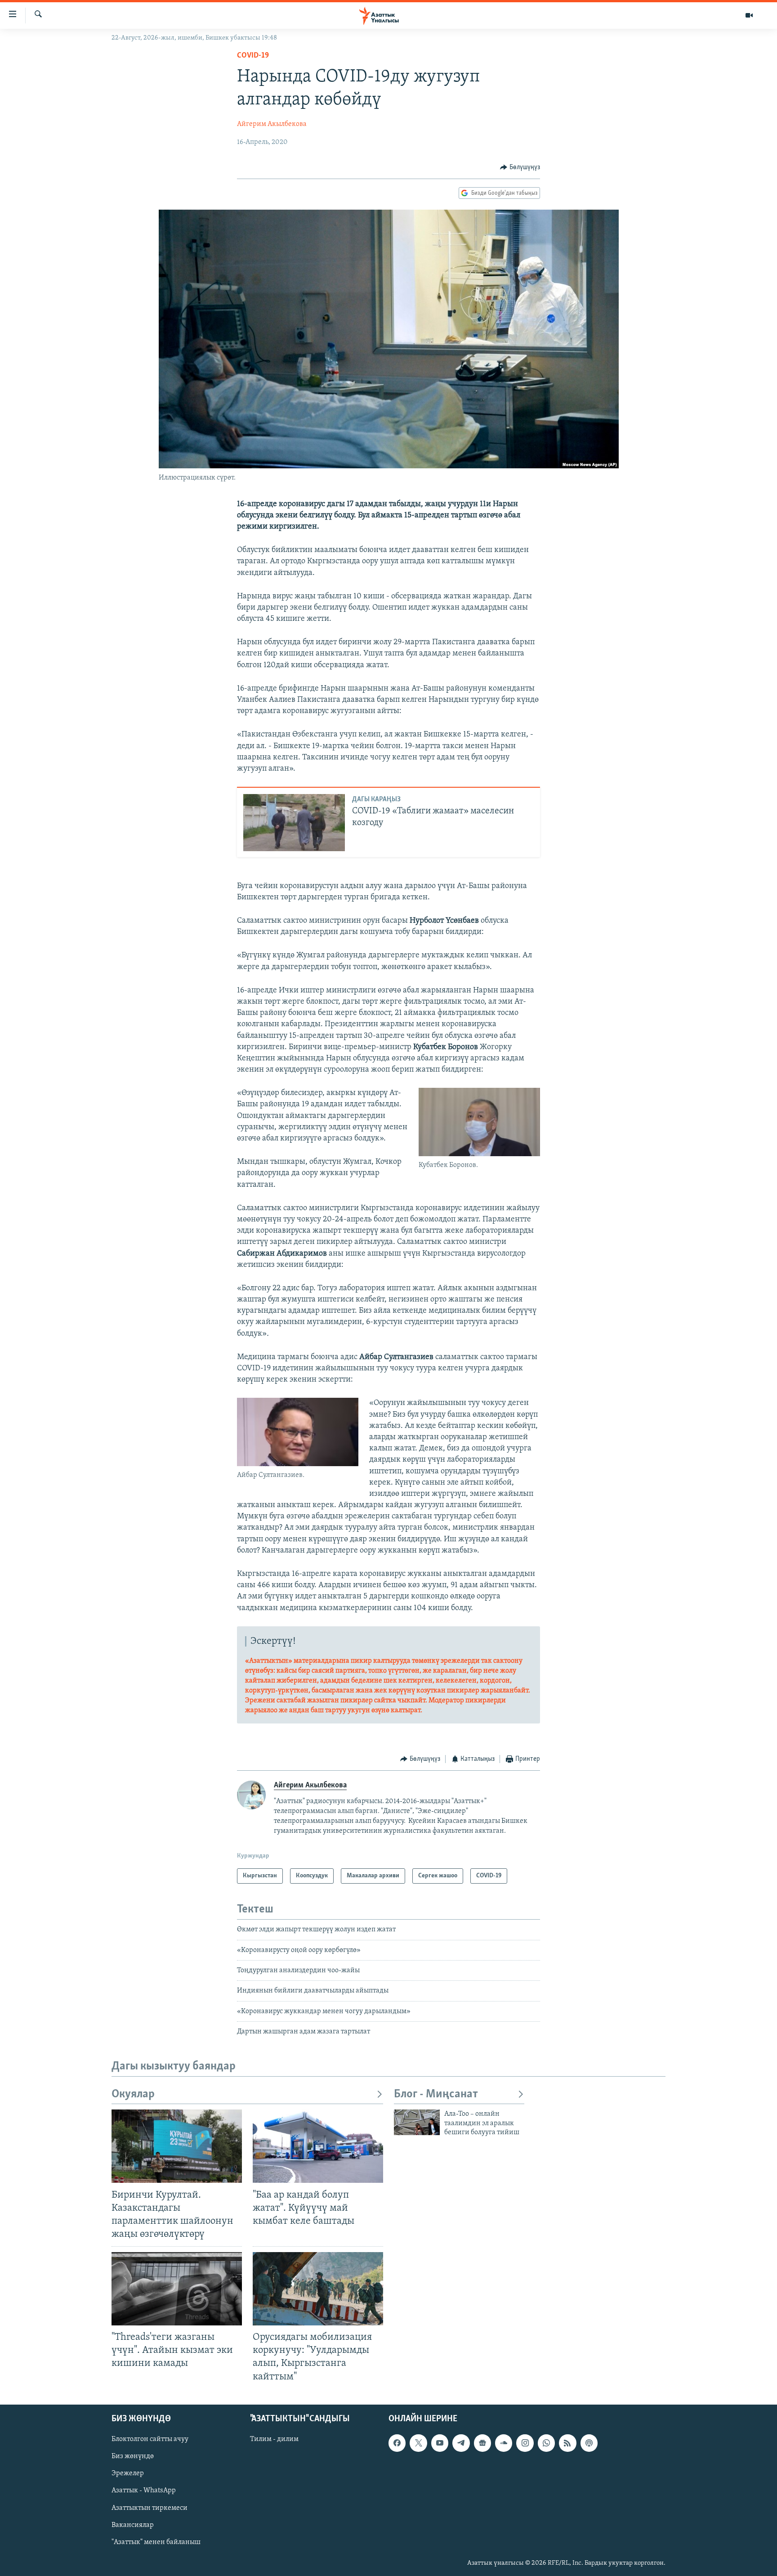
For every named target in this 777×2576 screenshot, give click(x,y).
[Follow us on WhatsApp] (546, 2443)
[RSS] (567, 2443)
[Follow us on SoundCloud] (504, 2443)
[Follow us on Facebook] (397, 2443)
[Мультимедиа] (749, 15)
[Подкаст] (589, 2443)
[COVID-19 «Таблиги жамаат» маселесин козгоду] (294, 823)
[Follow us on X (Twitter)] (418, 2443)
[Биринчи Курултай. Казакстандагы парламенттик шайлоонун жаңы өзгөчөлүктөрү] (177, 2146)
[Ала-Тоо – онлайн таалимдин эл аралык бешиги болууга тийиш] (417, 2122)
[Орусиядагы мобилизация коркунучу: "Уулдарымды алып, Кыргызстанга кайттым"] (318, 2289)
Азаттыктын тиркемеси (150, 2508)
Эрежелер (128, 2473)
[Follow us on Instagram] (525, 2443)
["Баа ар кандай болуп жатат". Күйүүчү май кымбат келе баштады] (318, 2146)
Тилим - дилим (274, 2439)
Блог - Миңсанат (436, 2094)
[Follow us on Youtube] (440, 2443)
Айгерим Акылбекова (272, 124)
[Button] (520, 167)
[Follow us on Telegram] (461, 2443)
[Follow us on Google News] (482, 2443)
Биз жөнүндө (133, 2456)
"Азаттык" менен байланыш (156, 2542)
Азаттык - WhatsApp (144, 2491)
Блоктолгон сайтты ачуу (150, 2439)
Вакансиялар (133, 2525)
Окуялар (133, 2094)
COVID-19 (253, 56)
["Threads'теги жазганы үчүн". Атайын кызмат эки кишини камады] (177, 2289)
